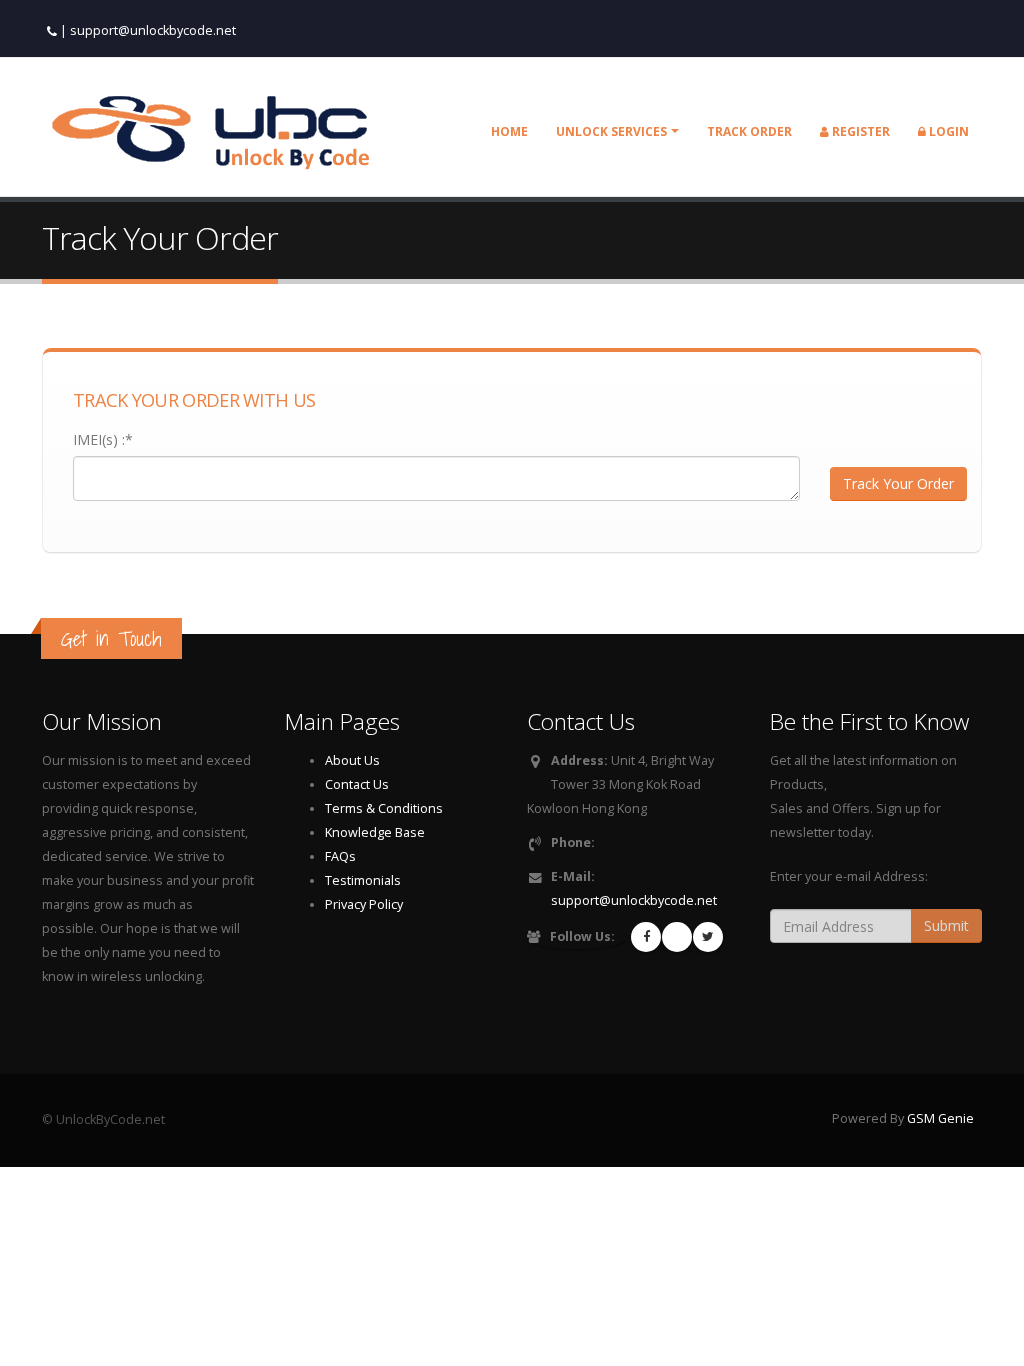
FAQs (340, 856)
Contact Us (357, 784)
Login (947, 131)
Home (509, 131)
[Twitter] (708, 937)
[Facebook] (646, 937)
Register (859, 131)
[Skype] (677, 937)
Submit (946, 925)
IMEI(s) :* (103, 439)
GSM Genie (940, 1118)
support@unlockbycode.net (153, 30)
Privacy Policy (364, 904)
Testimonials (363, 880)
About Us (352, 760)
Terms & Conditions (384, 808)
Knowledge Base (375, 832)
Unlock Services (611, 131)
